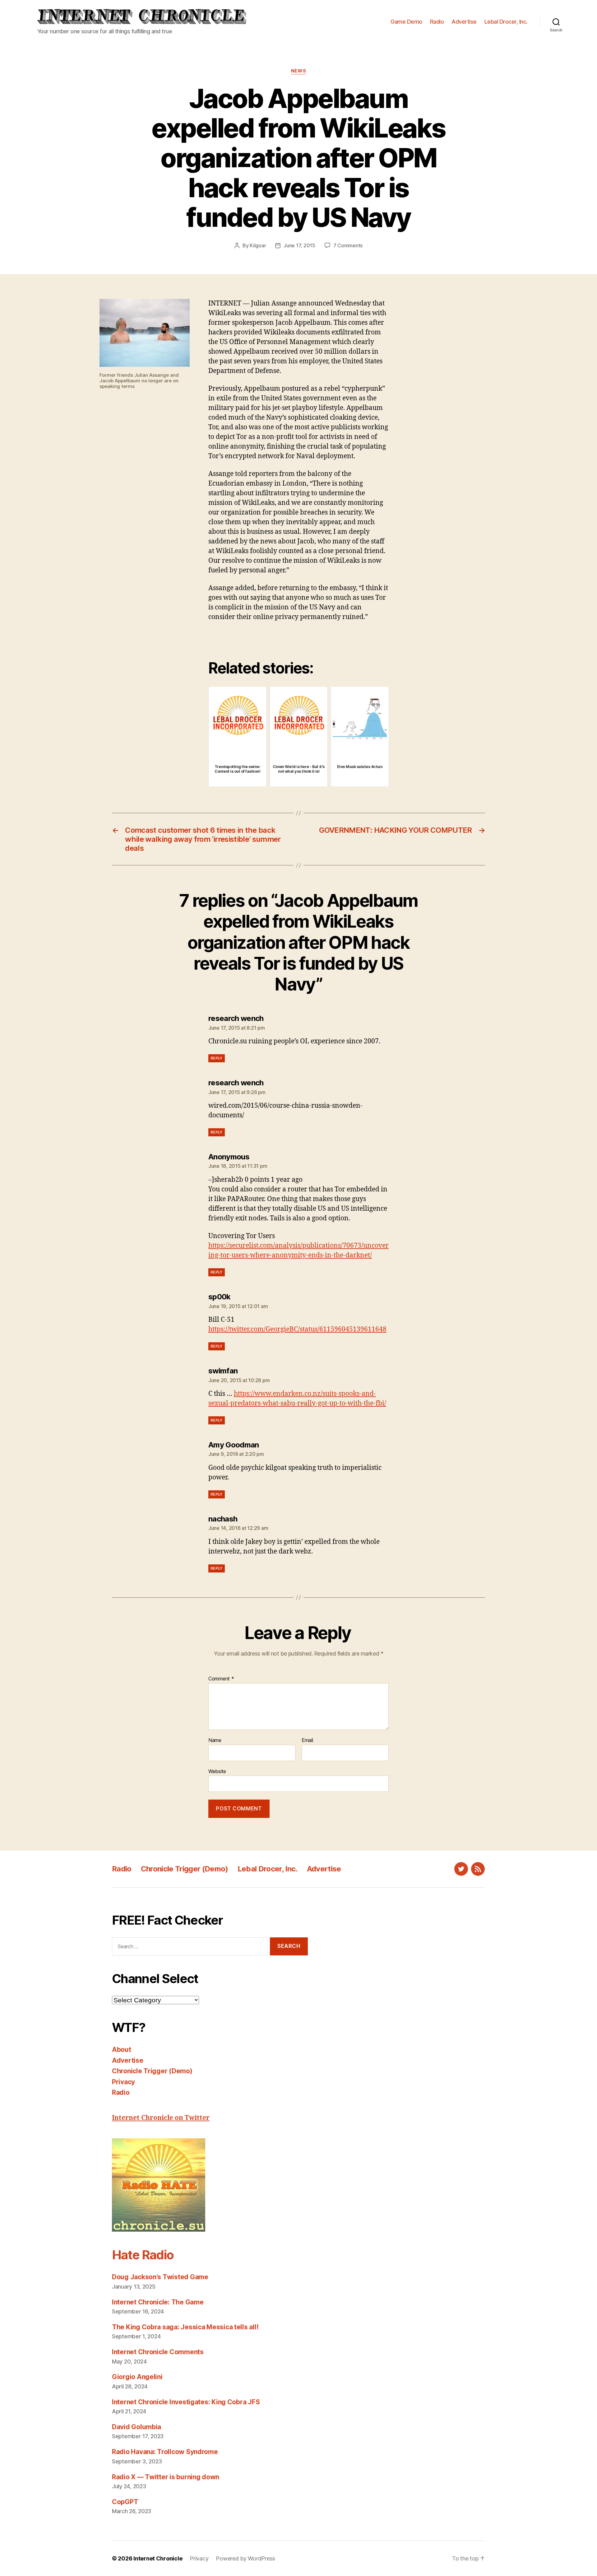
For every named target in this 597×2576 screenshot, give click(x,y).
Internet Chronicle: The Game (158, 2302)
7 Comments (348, 245)
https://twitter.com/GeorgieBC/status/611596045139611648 (297, 1329)
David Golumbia (137, 2427)
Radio (437, 22)
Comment (221, 1679)
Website (217, 1771)
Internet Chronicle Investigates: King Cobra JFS (186, 2402)
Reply (217, 1058)
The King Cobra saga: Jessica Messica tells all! (185, 2327)
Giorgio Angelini (137, 2377)
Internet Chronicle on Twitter (161, 2118)
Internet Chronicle (158, 2558)
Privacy (123, 2082)
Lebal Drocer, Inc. (506, 22)
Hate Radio (143, 2255)
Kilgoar (258, 245)
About (122, 2050)
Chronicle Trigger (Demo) (185, 1869)
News (298, 71)
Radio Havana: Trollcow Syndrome (165, 2452)
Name (215, 1740)
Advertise (464, 22)
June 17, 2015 (299, 245)
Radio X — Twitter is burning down (166, 2477)
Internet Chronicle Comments (158, 2352)
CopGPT (125, 2502)
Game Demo (406, 22)
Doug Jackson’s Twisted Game (160, 2277)
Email (307, 1740)
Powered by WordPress (245, 2558)
